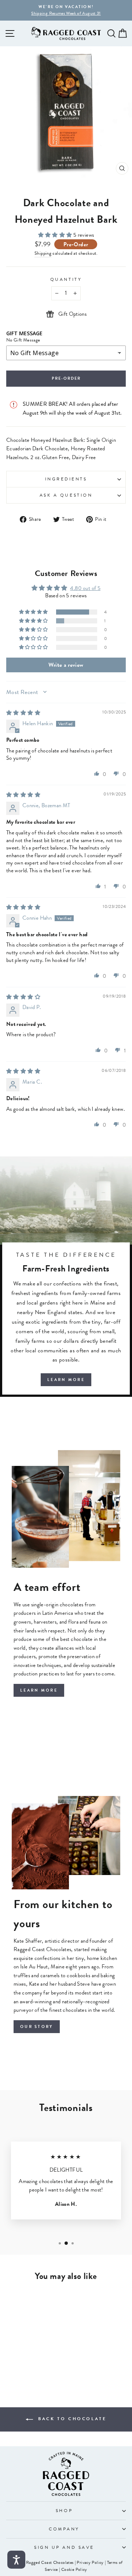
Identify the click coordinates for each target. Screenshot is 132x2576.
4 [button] (105, 612)
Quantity (66, 279)
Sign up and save (64, 2547)
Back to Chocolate (71, 2419)
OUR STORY (37, 2027)
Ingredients (66, 479)
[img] (23, 713)
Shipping (43, 253)
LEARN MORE (66, 1380)
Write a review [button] (66, 665)
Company (64, 2529)
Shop (64, 2511)
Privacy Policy (90, 2562)
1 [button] (105, 621)
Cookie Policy (74, 2569)
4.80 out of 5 (85, 588)
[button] (56, 235)
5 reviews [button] (84, 235)
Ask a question (66, 495)
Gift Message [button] (24, 333)
